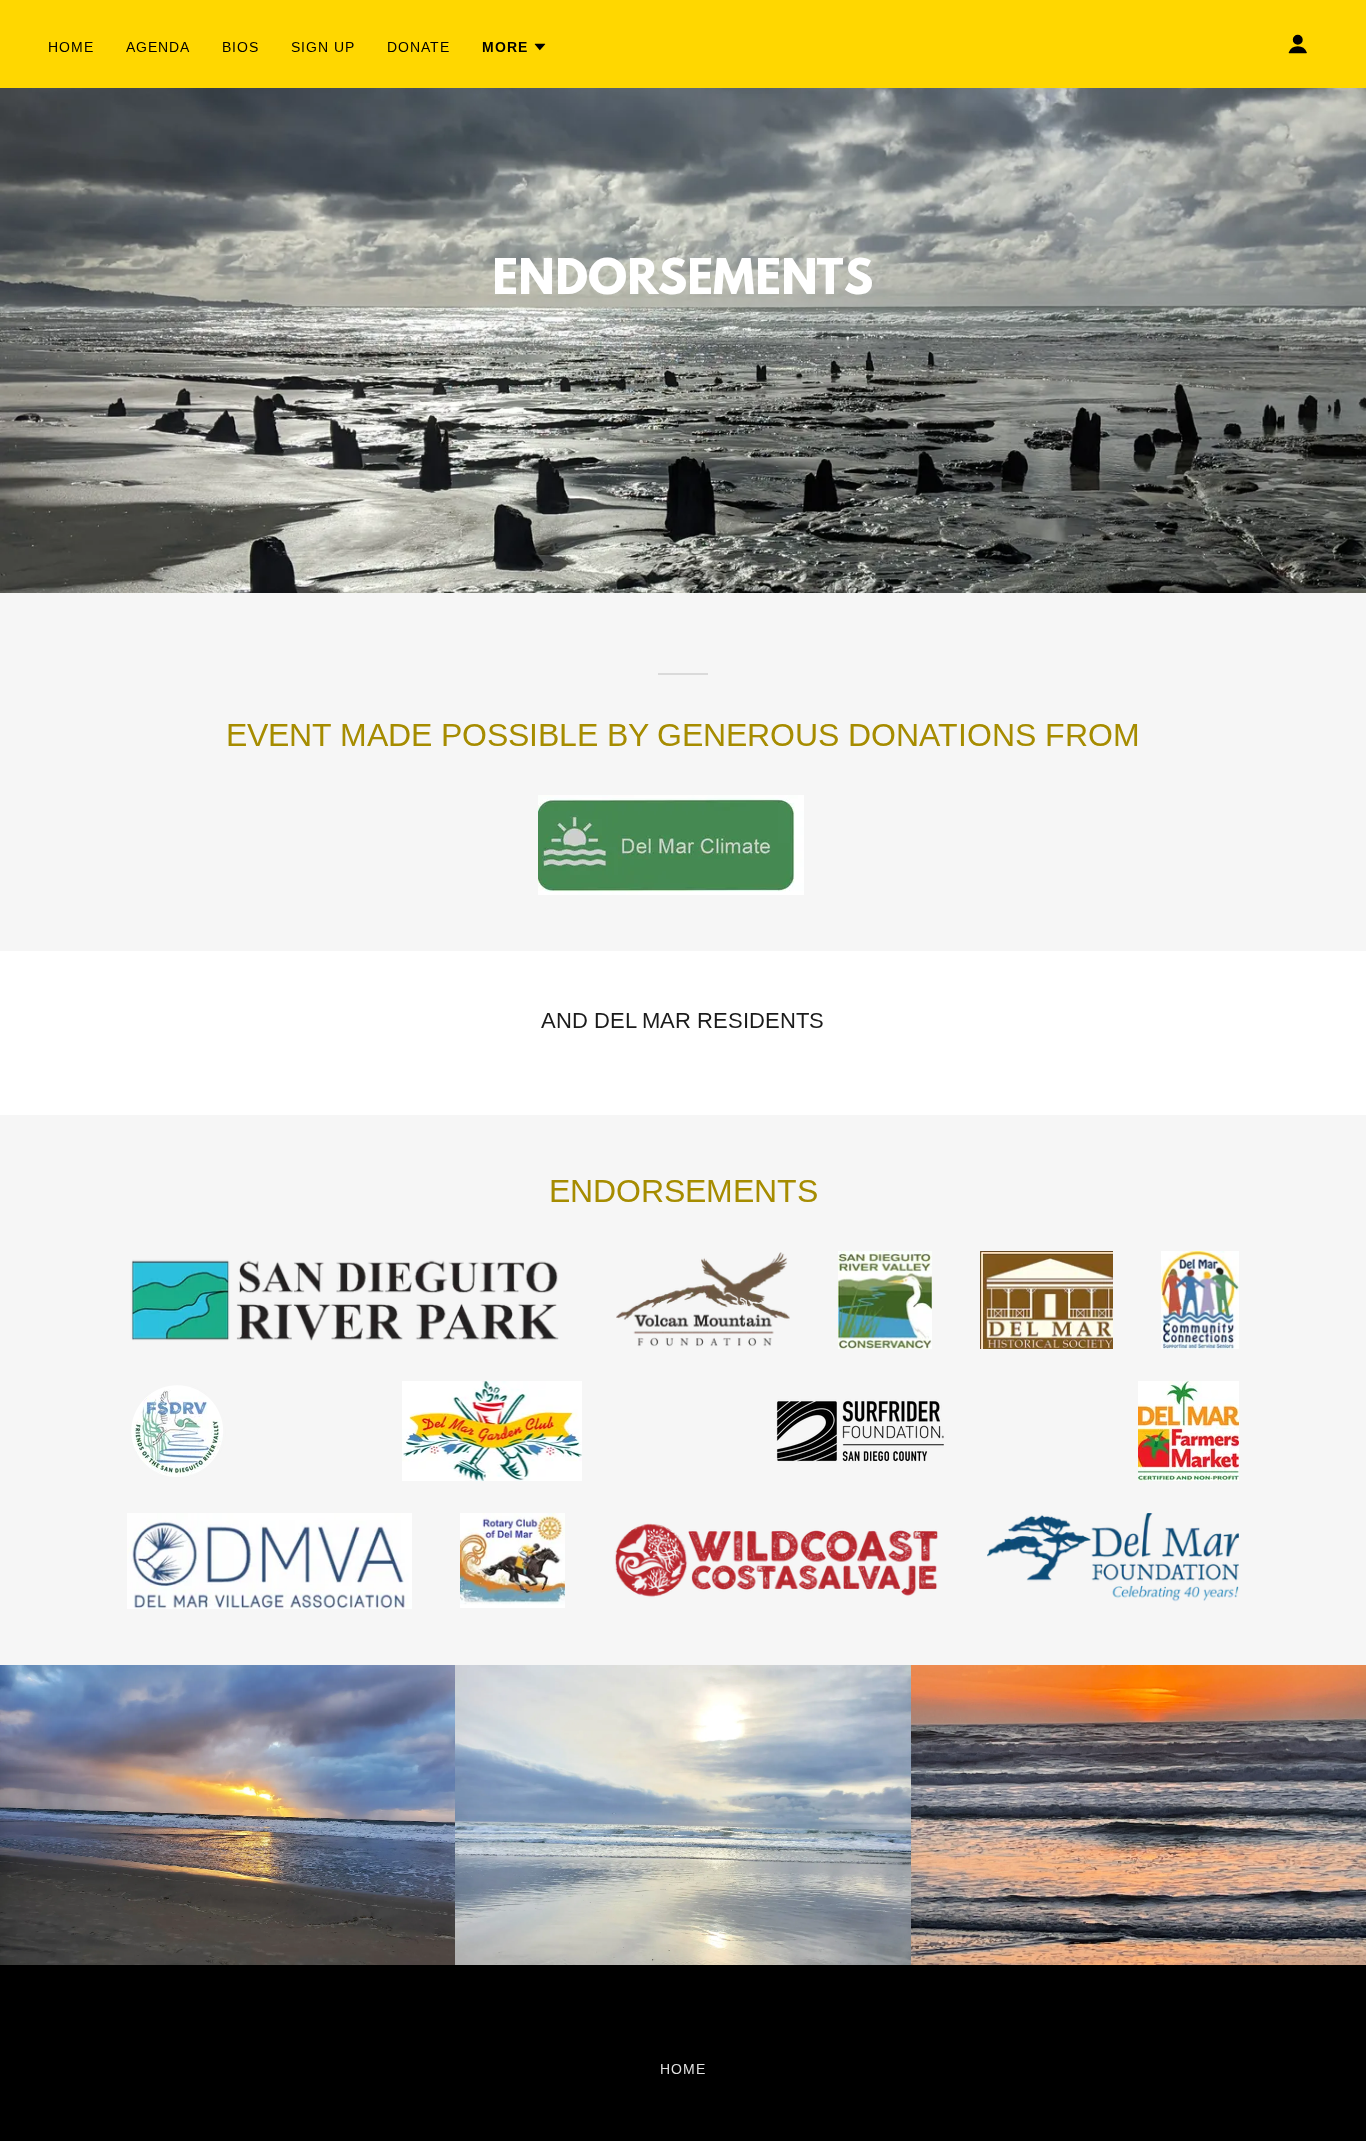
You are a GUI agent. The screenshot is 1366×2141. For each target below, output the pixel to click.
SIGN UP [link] (323, 47)
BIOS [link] (240, 47)
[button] (515, 47)
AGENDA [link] (158, 47)
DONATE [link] (418, 47)
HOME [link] (71, 47)
